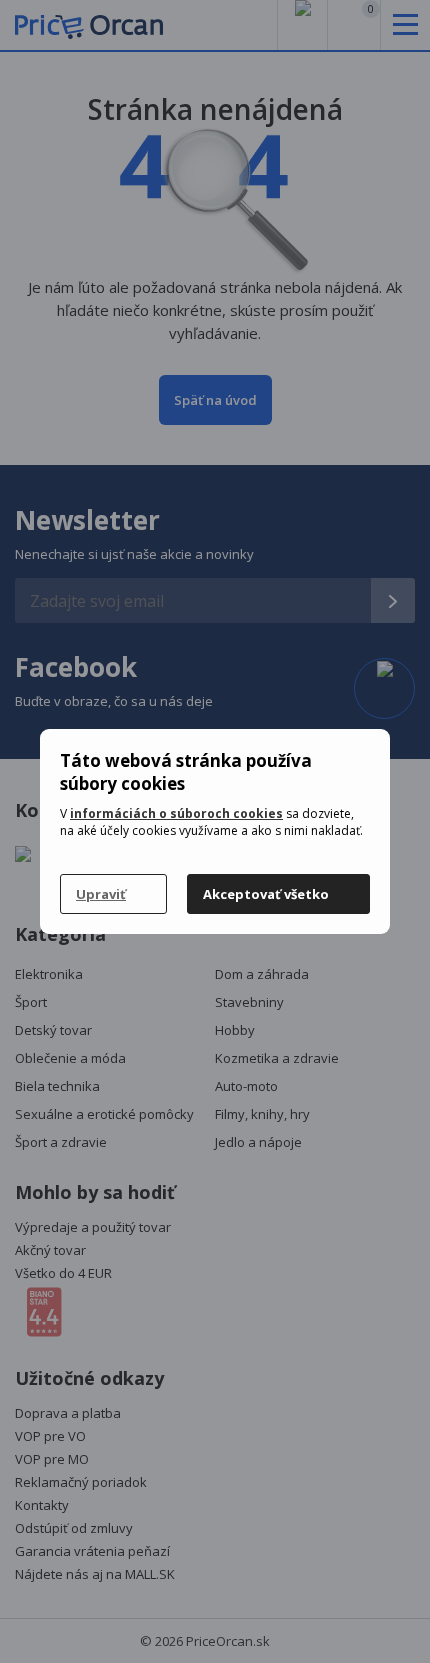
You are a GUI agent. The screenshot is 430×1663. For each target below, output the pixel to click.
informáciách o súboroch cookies (176, 813)
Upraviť (101, 894)
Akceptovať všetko (266, 894)
